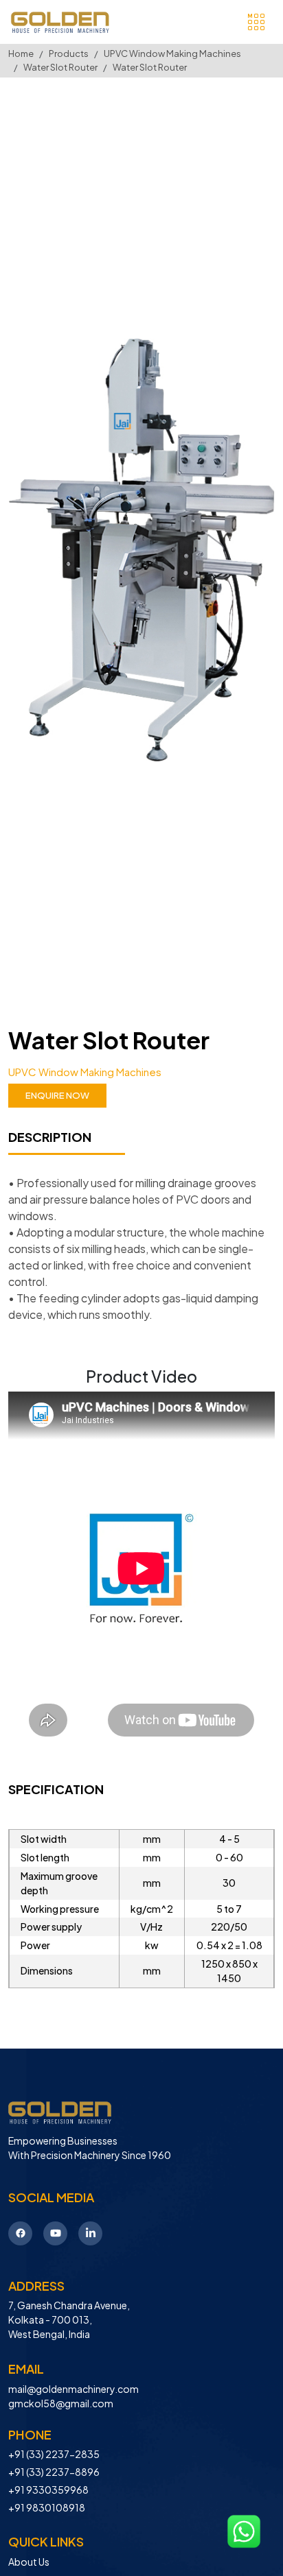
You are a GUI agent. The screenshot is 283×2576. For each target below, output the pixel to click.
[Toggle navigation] (256, 22)
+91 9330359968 (48, 2490)
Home (21, 53)
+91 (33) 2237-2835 (54, 2454)
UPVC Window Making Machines (172, 53)
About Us (29, 2562)
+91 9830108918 (47, 2507)
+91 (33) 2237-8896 (54, 2472)
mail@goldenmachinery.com (73, 2389)
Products (69, 53)
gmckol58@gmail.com (61, 2403)
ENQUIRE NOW (57, 1095)
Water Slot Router (60, 67)
